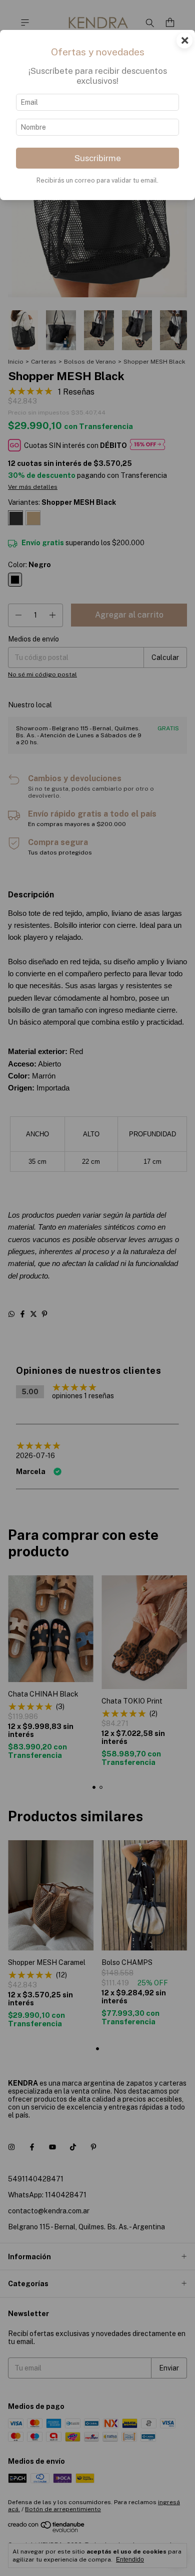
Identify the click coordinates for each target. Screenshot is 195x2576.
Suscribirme (98, 158)
